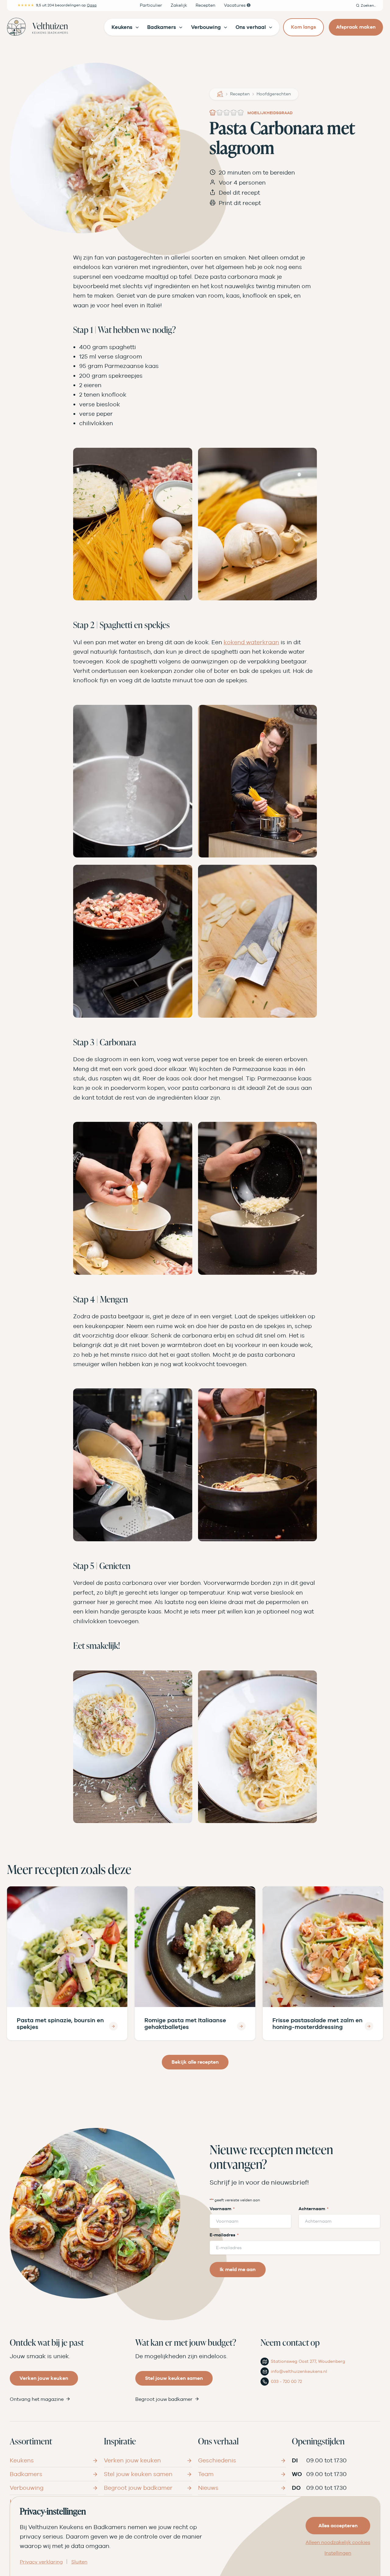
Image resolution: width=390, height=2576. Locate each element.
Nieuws (208, 2488)
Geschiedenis (217, 2460)
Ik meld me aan (238, 2269)
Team (206, 2474)
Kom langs (303, 27)
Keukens (22, 2460)
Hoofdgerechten (274, 94)
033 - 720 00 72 (286, 2381)
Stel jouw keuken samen (174, 2378)
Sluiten (79, 2562)
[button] (366, 5)
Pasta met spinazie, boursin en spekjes (60, 2024)
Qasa (92, 5)
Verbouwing (27, 2488)
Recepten (240, 94)
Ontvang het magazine (37, 2399)
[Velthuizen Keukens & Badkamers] (37, 27)
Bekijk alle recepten (195, 2062)
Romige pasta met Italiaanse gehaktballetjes (185, 2024)
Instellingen (338, 2553)
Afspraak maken (356, 27)
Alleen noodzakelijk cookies (338, 2542)
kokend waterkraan (251, 642)
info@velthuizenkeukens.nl (299, 2371)
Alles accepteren (338, 2526)
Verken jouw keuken (44, 2378)
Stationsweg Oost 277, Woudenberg (308, 2362)
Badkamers (26, 2474)
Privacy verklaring (41, 2562)
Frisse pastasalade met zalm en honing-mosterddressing (317, 2024)
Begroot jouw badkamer (164, 2399)
